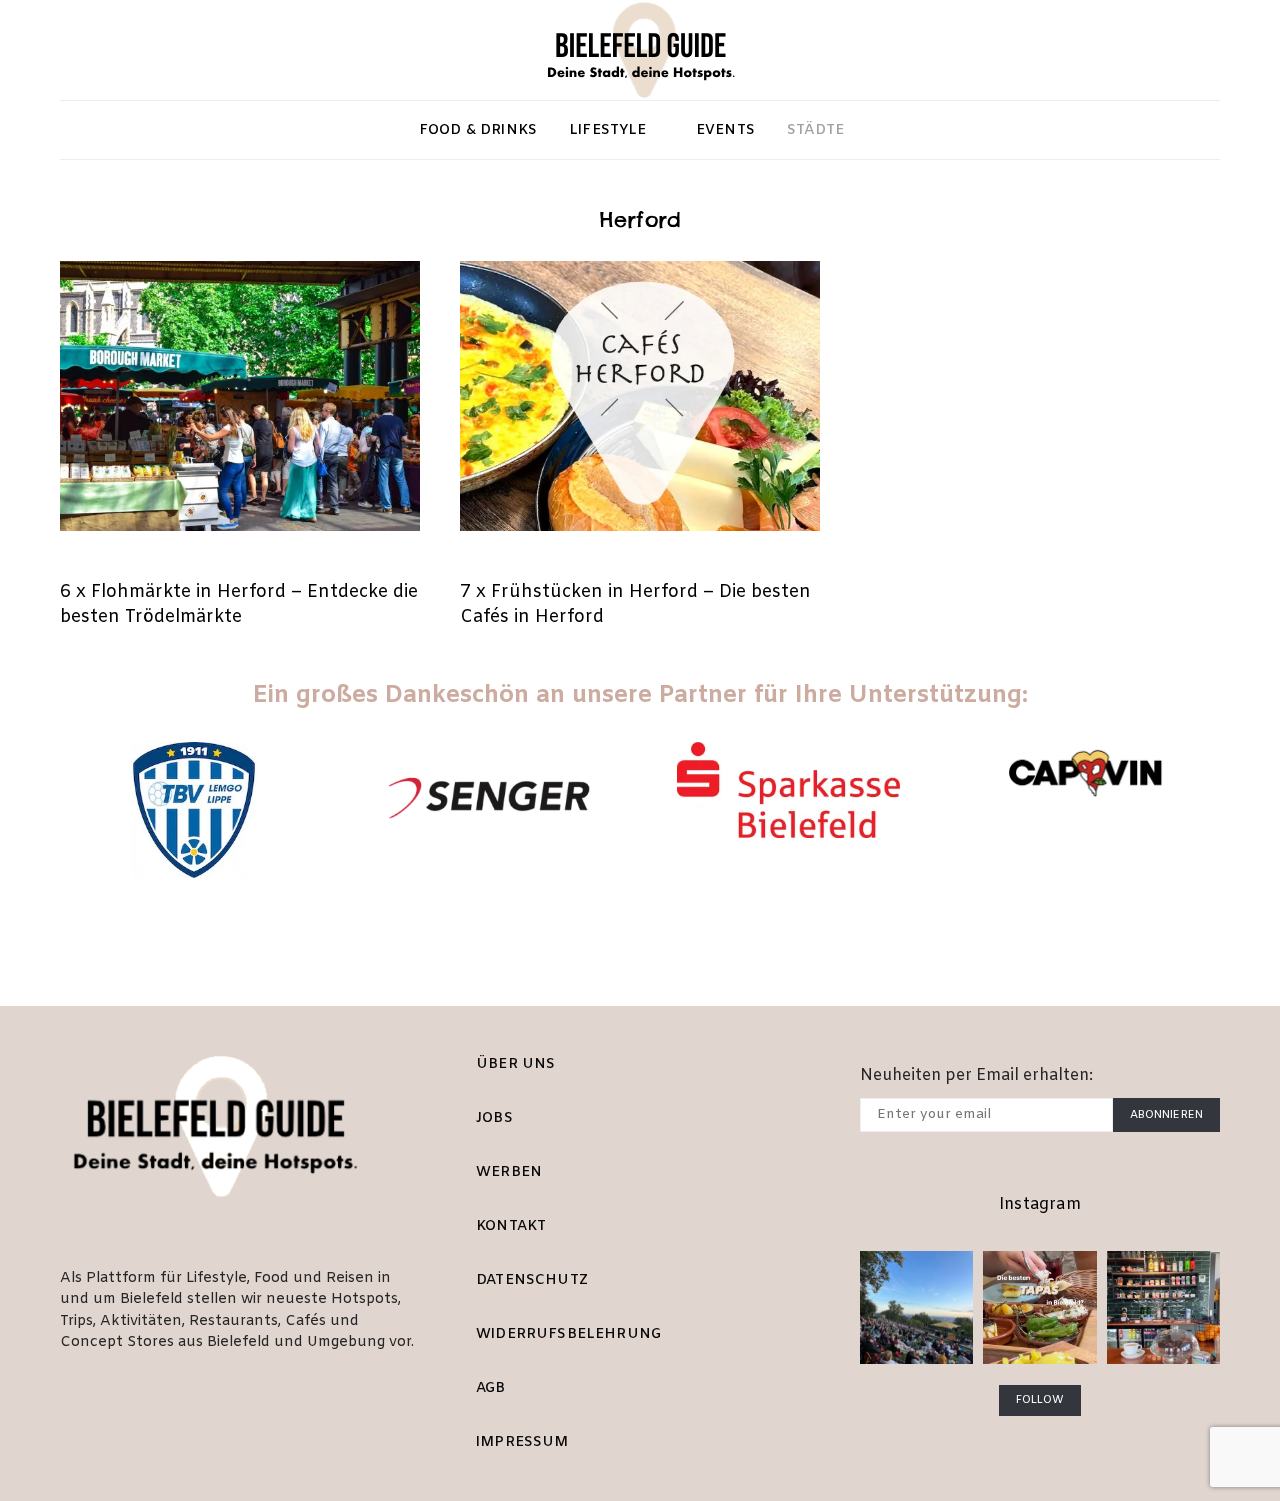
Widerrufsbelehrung (568, 1334)
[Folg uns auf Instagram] (74, 50)
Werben (509, 1172)
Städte (815, 130)
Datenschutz (532, 1280)
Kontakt (511, 1226)
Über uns (515, 1064)
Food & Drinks (478, 130)
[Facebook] (106, 50)
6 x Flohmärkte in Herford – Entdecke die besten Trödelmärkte (239, 605)
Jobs (494, 1118)
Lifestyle (608, 130)
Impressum (522, 1442)
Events (725, 130)
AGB (491, 1388)
